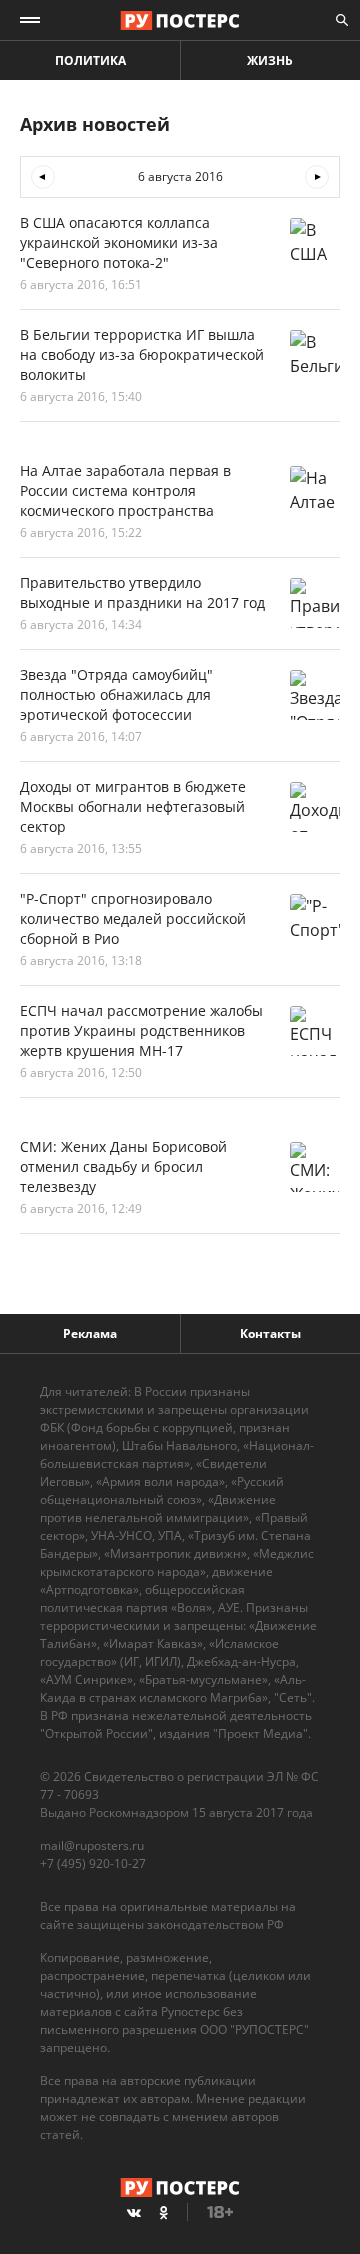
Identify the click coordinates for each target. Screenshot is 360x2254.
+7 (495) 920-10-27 (93, 1863)
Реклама (90, 1333)
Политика (90, 60)
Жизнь (270, 60)
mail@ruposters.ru (92, 1845)
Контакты (270, 1333)
